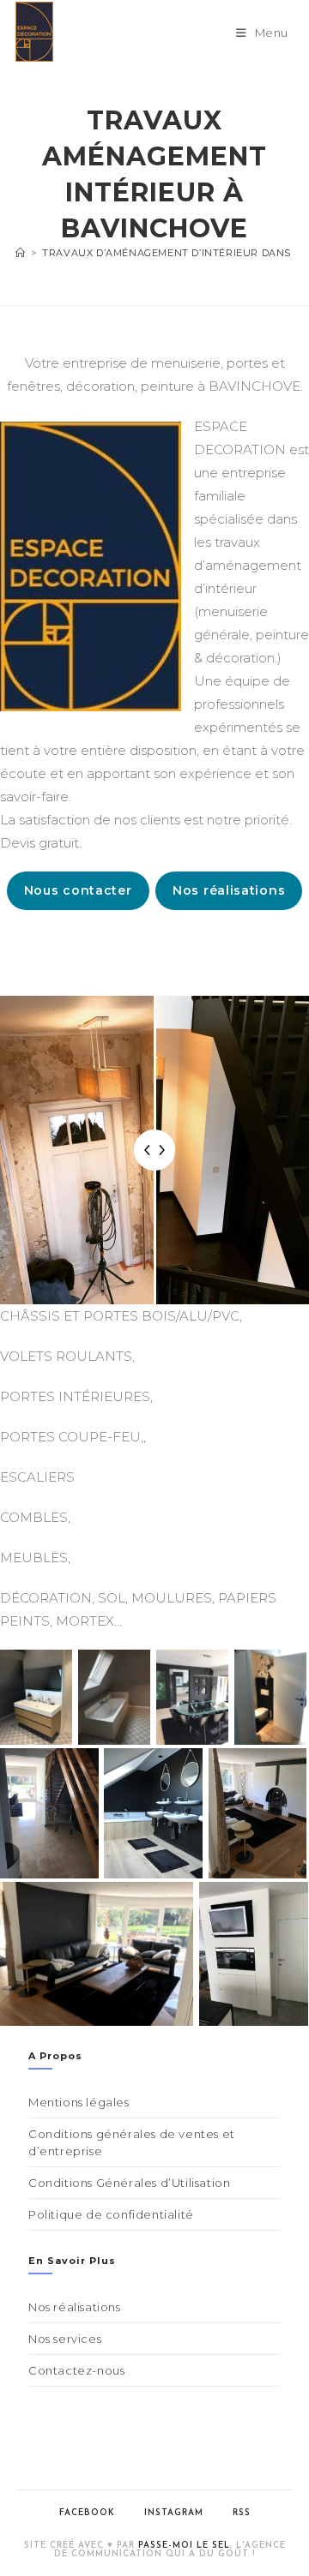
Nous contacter (78, 890)
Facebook (87, 2513)
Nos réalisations (229, 890)
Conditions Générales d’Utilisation (129, 2183)
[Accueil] (21, 253)
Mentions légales (79, 2102)
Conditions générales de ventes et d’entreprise (132, 2142)
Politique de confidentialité (111, 2214)
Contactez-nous (76, 2370)
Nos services (65, 2339)
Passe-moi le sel (184, 2546)
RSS (242, 2513)
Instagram (174, 2513)
